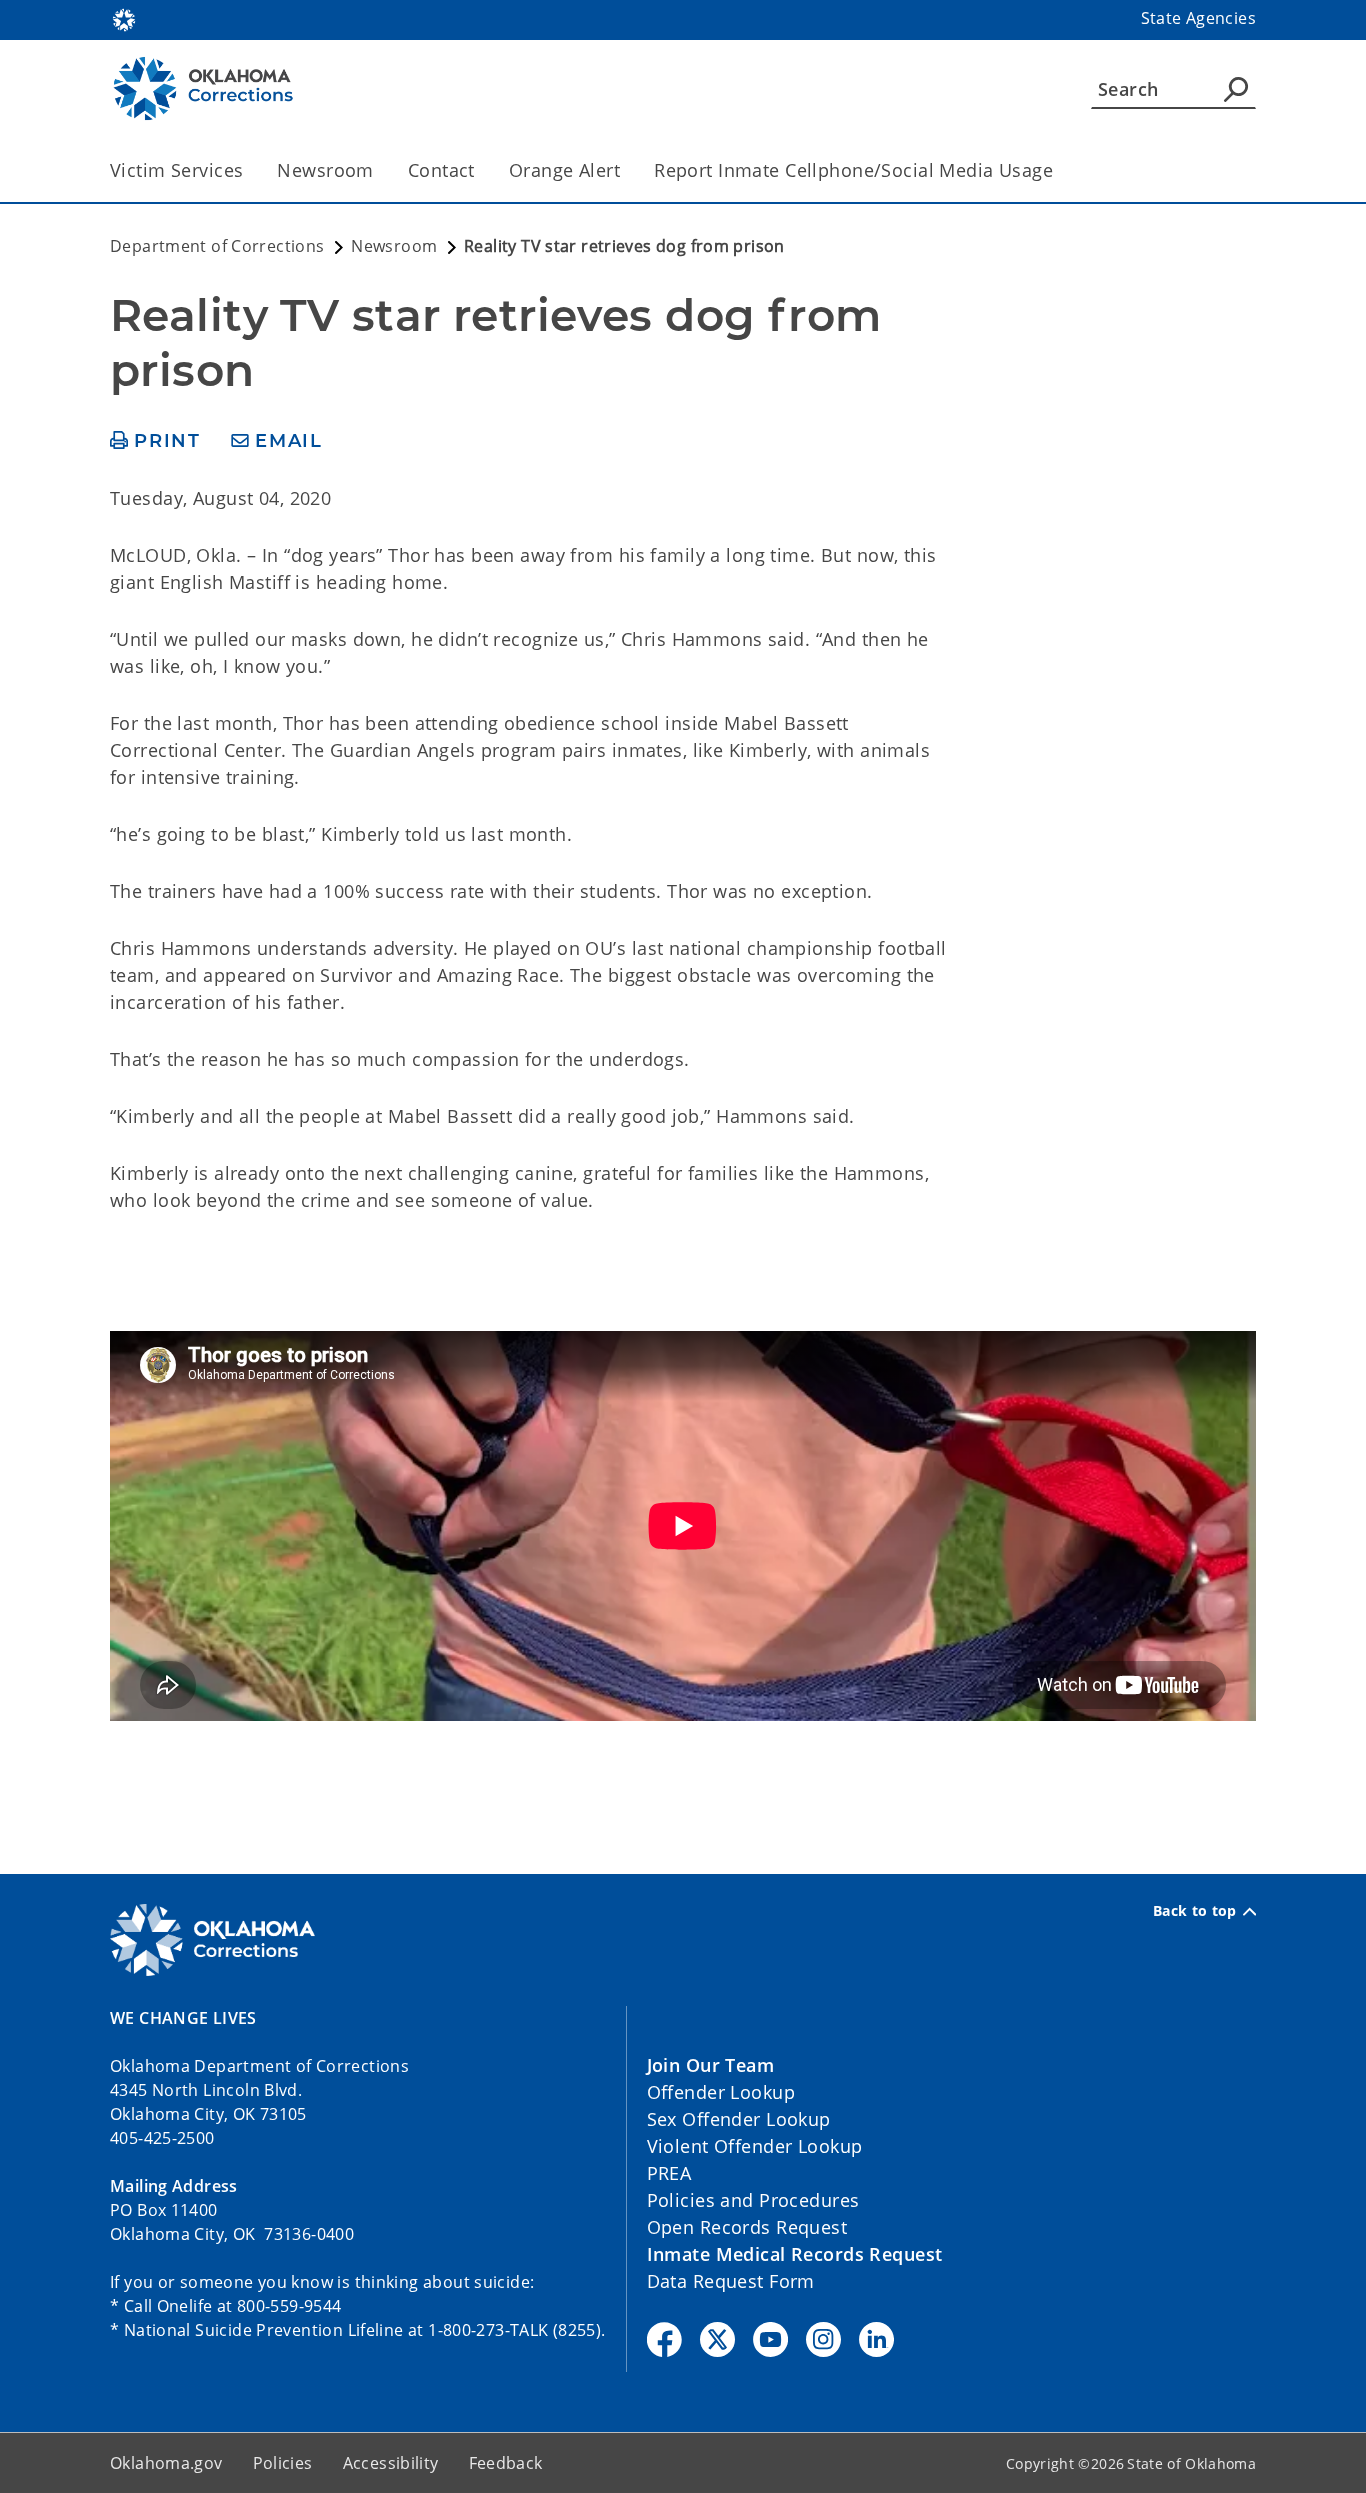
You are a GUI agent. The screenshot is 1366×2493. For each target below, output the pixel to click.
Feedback (506, 2463)
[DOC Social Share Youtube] (770, 2339)
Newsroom (325, 170)
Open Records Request (747, 2227)
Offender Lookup (721, 2092)
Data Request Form (731, 2281)
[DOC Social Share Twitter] (717, 2339)
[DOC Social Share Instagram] (823, 2339)
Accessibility (391, 2463)
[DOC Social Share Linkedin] (876, 2339)
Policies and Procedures (753, 2200)
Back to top (1195, 1911)
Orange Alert (564, 170)
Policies (283, 2463)
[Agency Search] (1236, 89)
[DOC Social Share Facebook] (664, 2339)
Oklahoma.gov (166, 2463)
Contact (441, 170)
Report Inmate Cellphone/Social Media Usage (853, 170)
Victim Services (176, 170)
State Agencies (1198, 18)
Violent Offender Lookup (755, 2146)
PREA (669, 2173)
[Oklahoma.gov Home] (124, 18)
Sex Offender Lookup (739, 2119)
